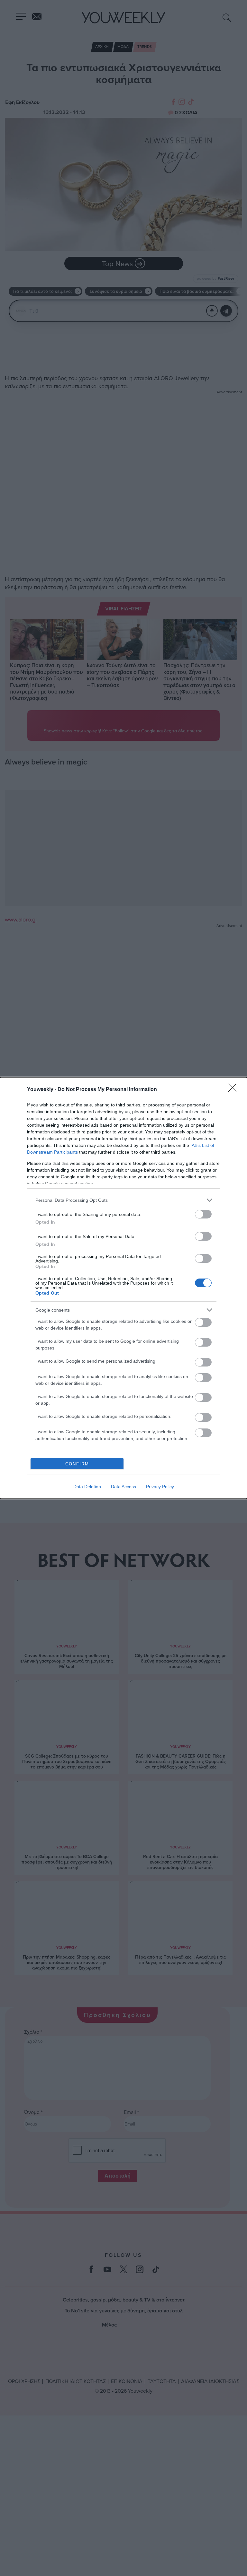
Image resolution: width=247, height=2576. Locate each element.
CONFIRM (77, 1464)
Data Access (123, 1487)
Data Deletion (87, 1487)
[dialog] (123, 1288)
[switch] (203, 1214)
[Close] (234, 1090)
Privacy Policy (160, 1487)
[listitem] (123, 1200)
